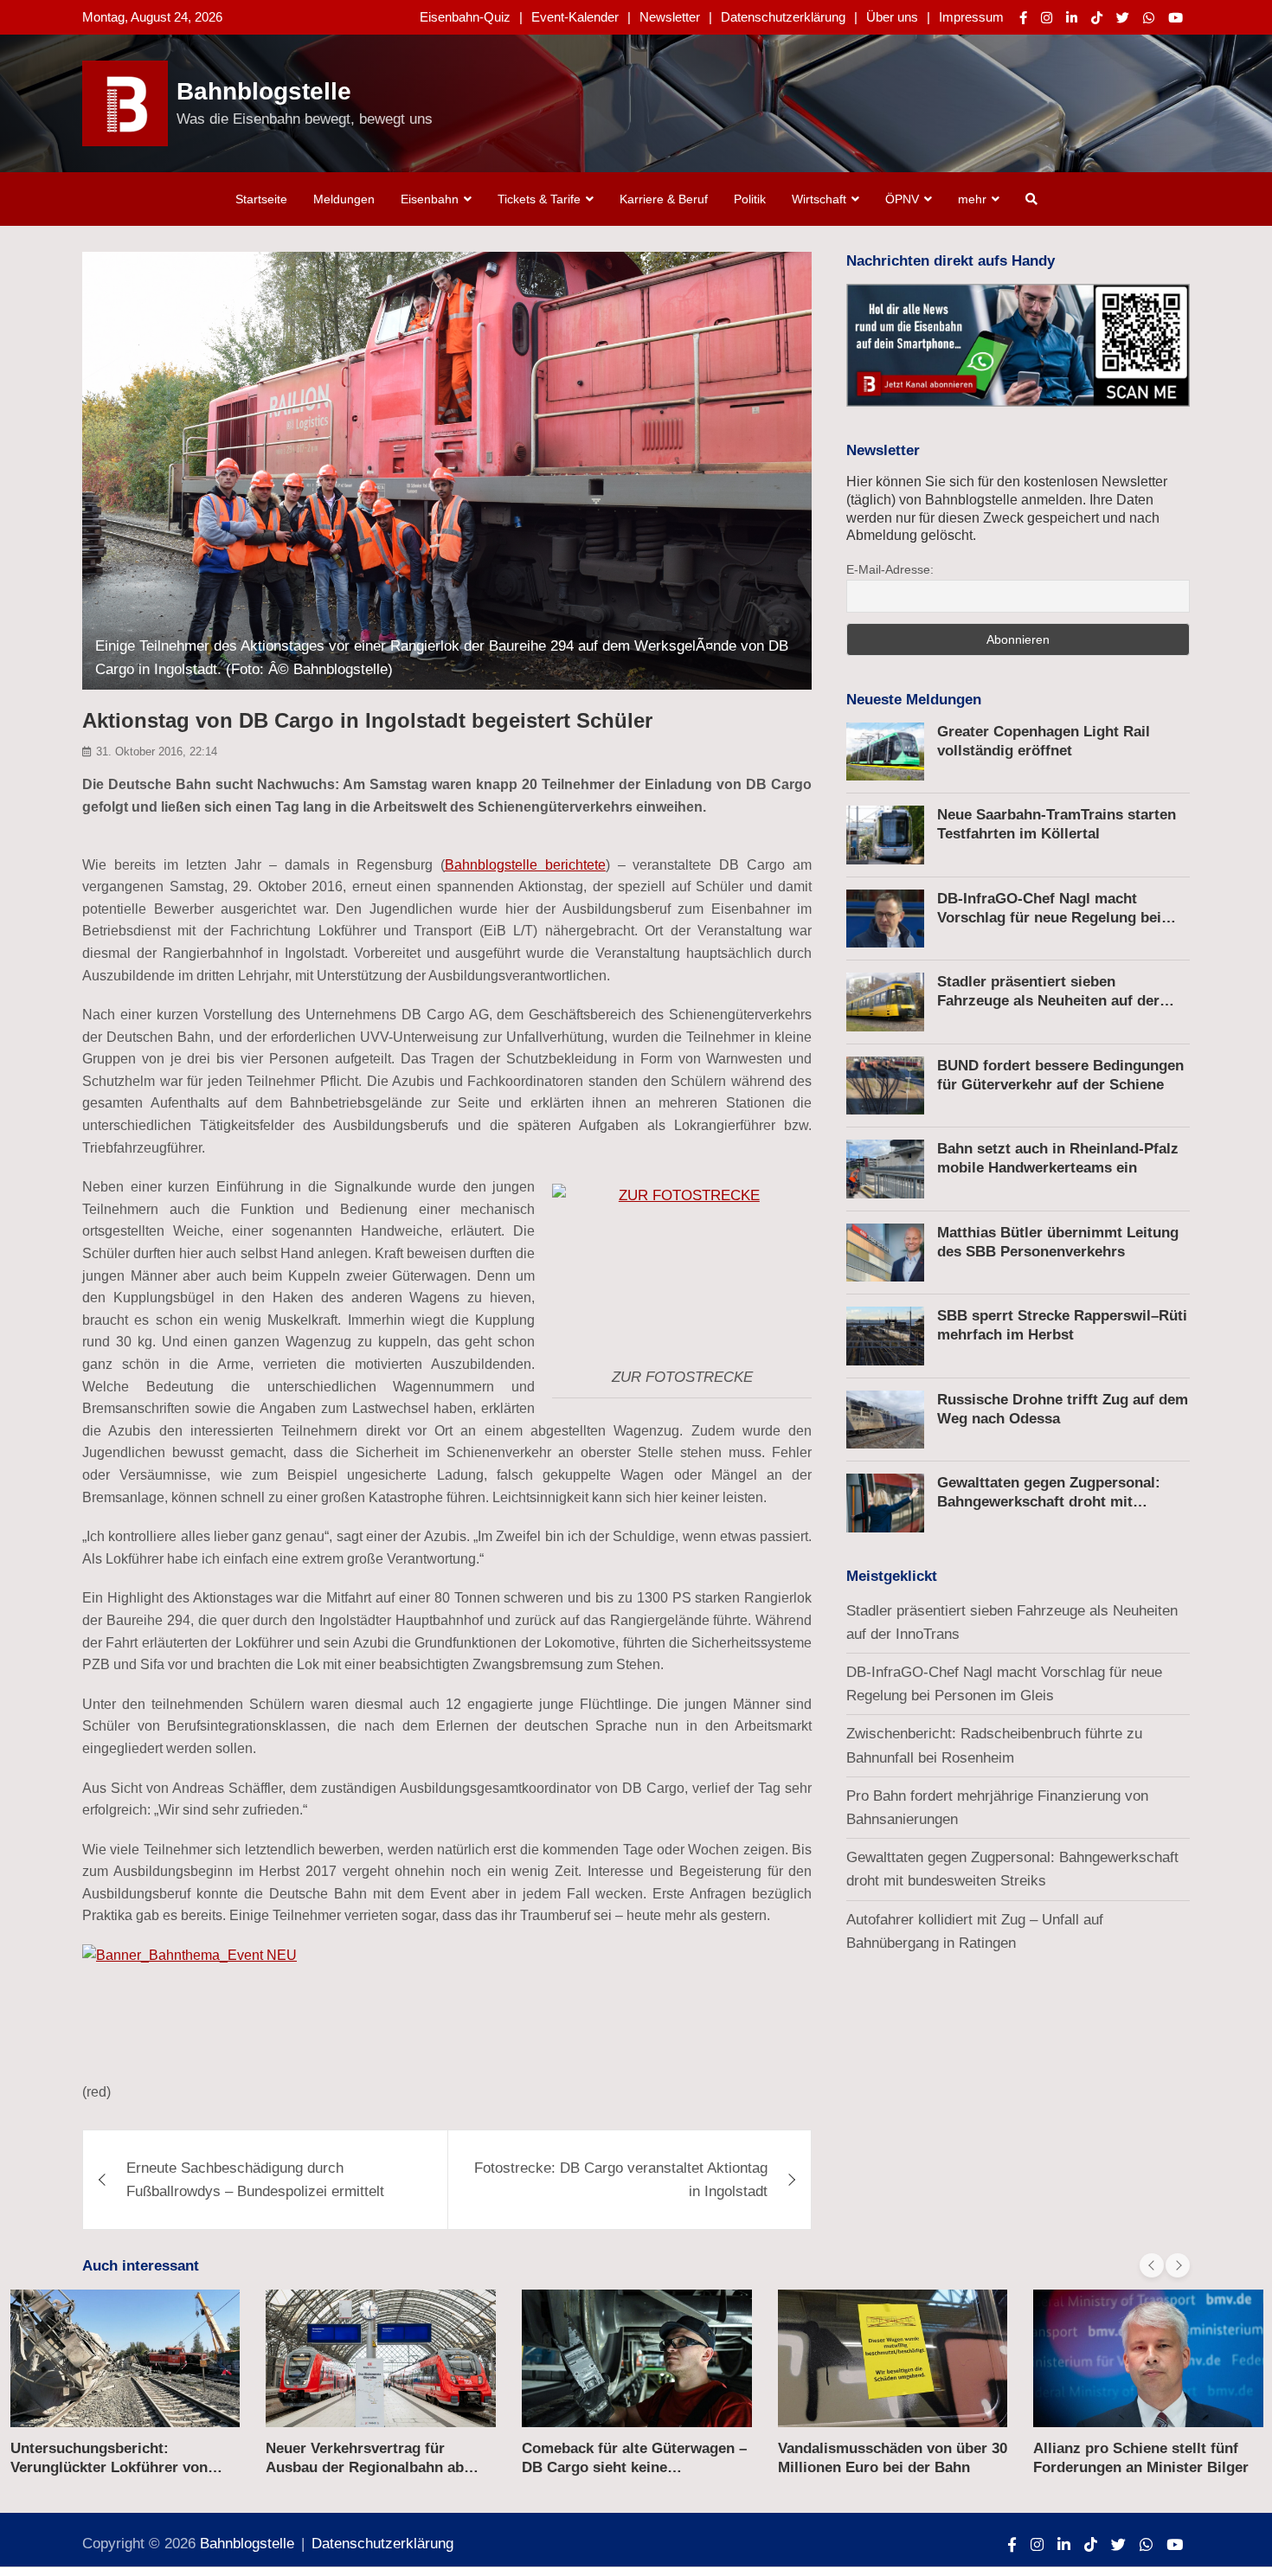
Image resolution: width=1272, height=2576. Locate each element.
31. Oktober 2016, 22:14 (157, 752)
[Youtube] (1176, 18)
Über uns (892, 17)
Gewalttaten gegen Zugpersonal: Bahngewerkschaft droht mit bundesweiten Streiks (1049, 1502)
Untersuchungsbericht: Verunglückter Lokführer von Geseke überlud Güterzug (109, 2467)
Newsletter (670, 17)
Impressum (971, 17)
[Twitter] (1123, 18)
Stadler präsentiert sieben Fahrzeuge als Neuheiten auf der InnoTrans (1048, 1001)
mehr (972, 199)
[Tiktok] (1097, 18)
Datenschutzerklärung (783, 17)
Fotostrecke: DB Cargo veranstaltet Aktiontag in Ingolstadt (621, 2180)
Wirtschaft (819, 199)
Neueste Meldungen (914, 700)
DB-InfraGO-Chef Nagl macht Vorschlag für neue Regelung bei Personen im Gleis (1049, 918)
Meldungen (344, 199)
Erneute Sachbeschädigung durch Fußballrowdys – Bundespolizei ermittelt (255, 2180)
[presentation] (1152, 2265)
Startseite (261, 199)
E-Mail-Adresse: (890, 569)
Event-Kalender (575, 17)
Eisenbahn (430, 199)
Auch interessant (141, 2266)
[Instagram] (1047, 18)
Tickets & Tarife (539, 199)
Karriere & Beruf (664, 199)
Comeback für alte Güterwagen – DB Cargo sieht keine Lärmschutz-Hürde (634, 2467)
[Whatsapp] (1149, 18)
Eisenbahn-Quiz (465, 17)
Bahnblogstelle (264, 91)
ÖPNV (902, 199)
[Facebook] (1023, 18)
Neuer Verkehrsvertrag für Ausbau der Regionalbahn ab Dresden (365, 2467)
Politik (750, 199)
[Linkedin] (1072, 18)
